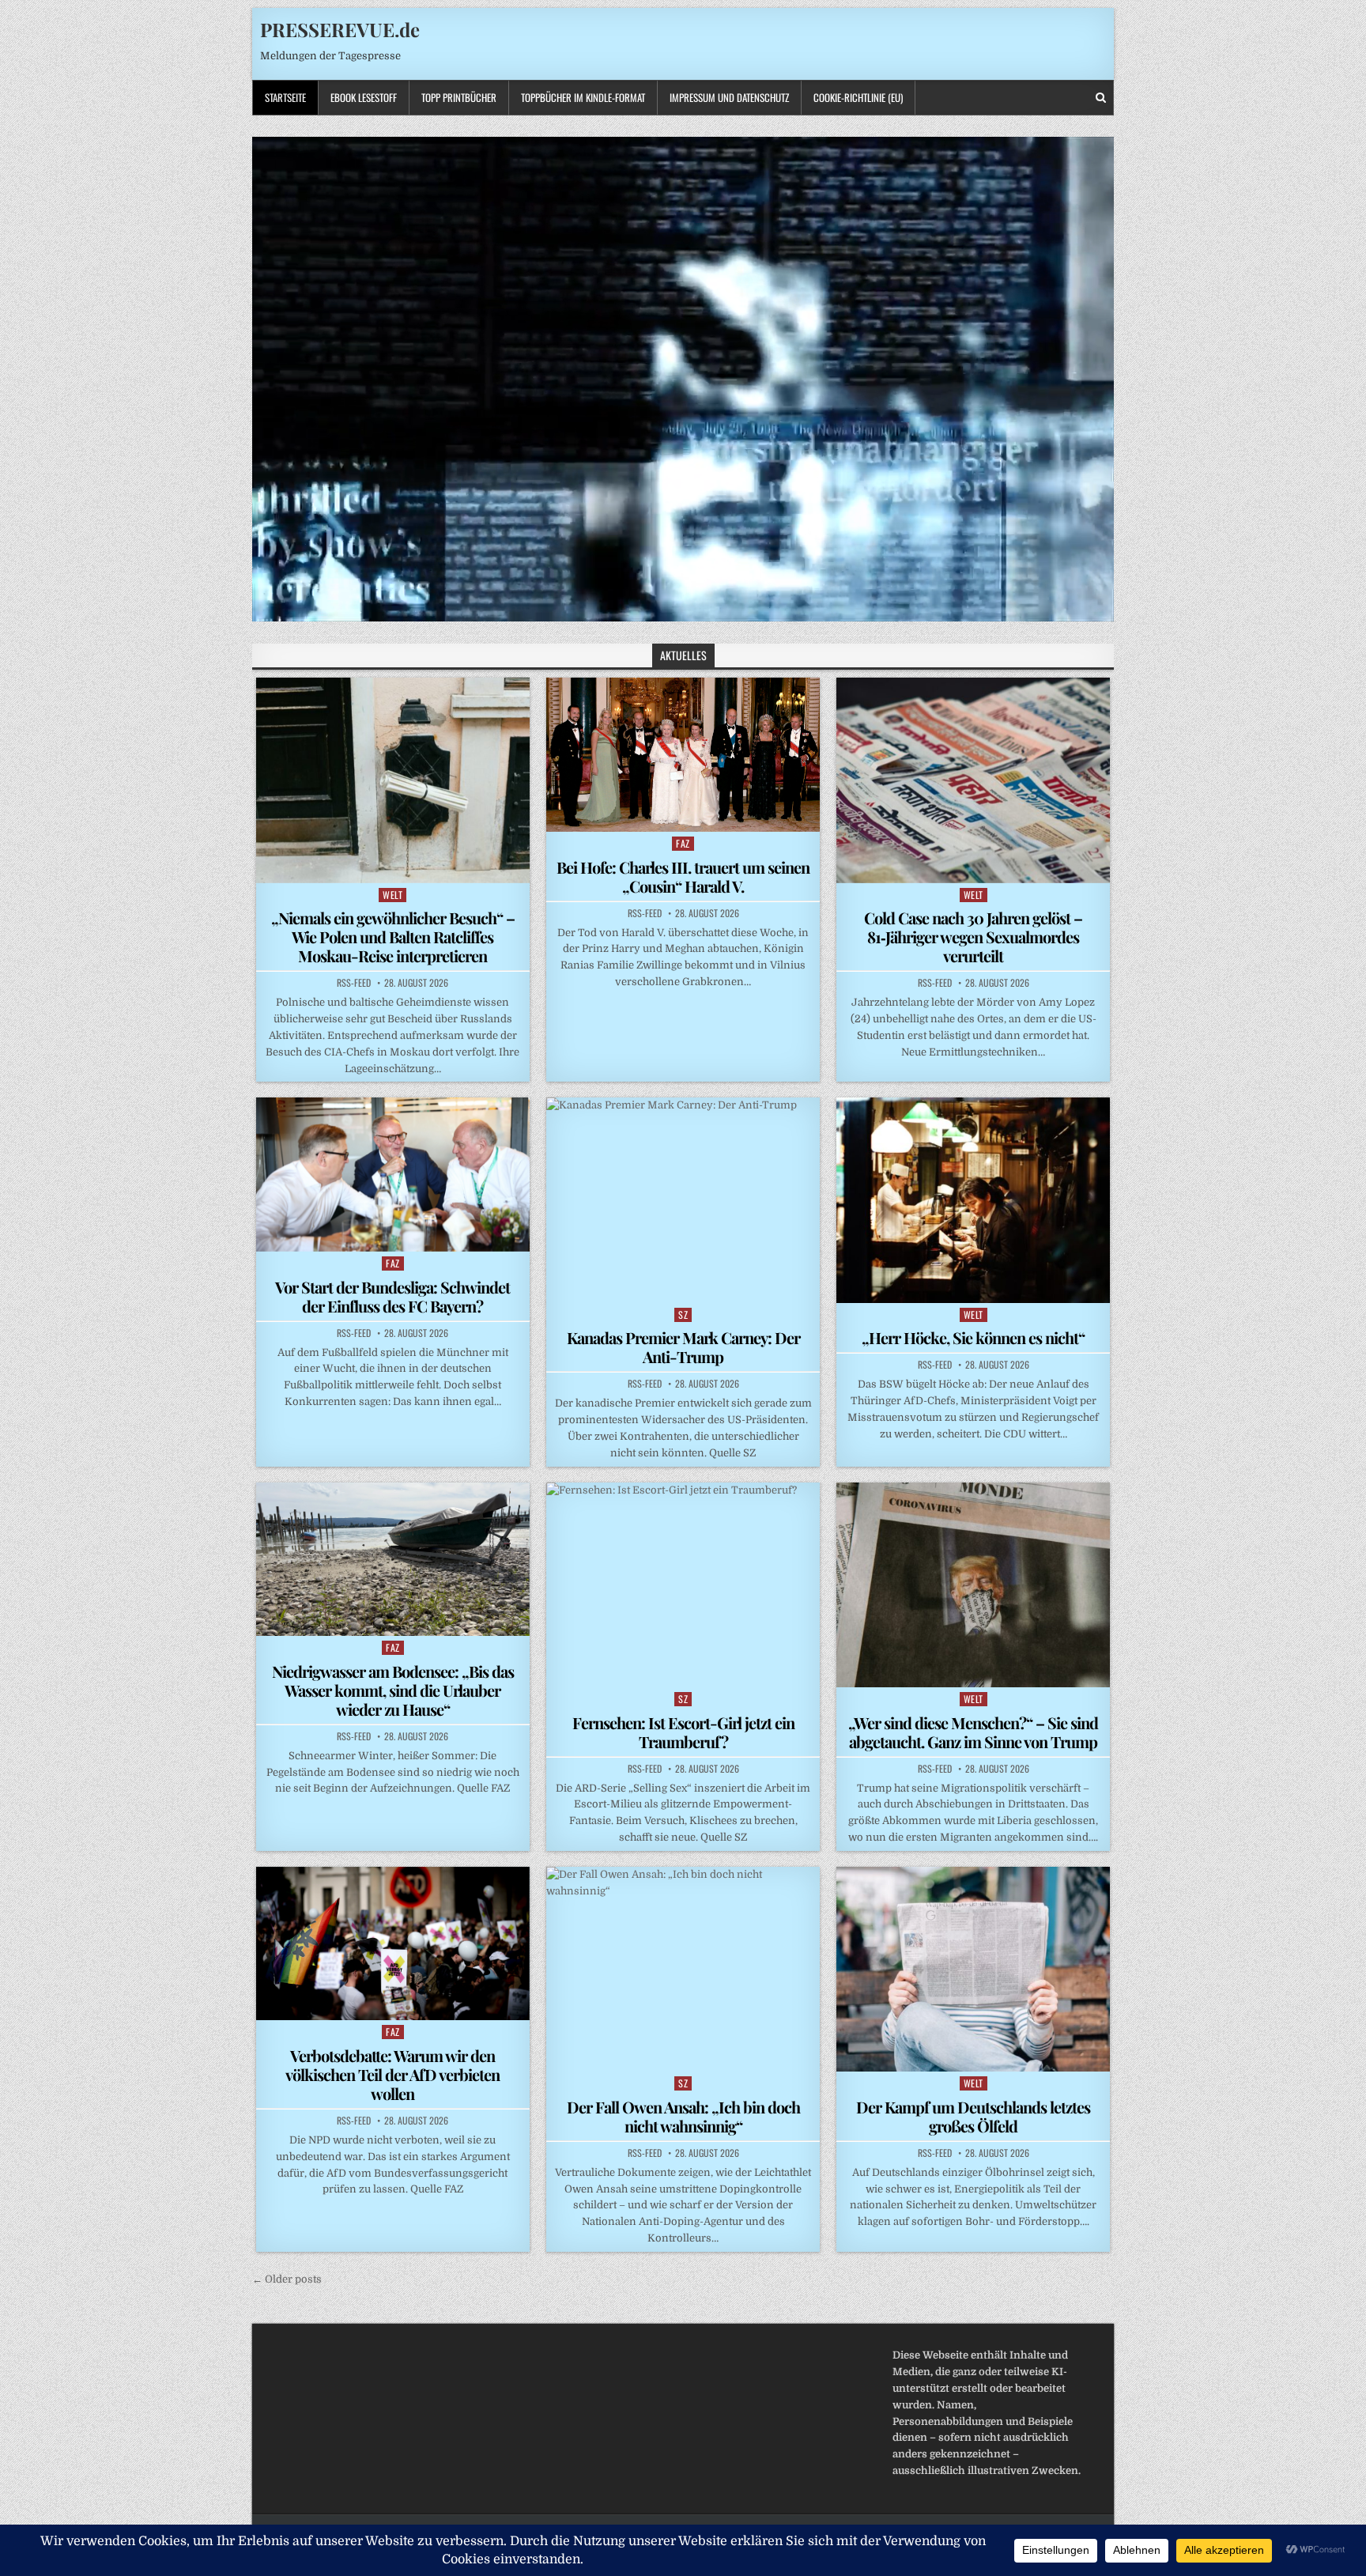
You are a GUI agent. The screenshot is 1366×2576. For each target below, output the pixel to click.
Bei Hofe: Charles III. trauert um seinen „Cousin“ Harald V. (683, 876)
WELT (392, 895)
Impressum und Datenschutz (729, 97)
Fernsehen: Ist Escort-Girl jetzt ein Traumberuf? (683, 1732)
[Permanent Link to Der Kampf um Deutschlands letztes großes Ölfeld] (973, 1969)
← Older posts (287, 2279)
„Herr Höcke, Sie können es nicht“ (973, 1337)
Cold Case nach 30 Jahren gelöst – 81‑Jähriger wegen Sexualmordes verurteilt (973, 937)
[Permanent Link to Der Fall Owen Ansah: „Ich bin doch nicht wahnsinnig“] (683, 1969)
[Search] (1101, 98)
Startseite (285, 97)
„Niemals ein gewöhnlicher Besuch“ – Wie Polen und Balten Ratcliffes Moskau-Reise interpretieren (393, 937)
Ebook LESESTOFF (364, 97)
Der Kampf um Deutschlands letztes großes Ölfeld (973, 2116)
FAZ (683, 843)
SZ (683, 1314)
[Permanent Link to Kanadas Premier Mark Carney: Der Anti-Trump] (683, 1200)
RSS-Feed (354, 983)
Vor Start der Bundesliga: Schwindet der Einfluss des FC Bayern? (392, 1296)
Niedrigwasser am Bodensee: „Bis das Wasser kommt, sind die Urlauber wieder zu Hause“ (393, 1690)
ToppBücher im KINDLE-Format (583, 97)
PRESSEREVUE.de (340, 29)
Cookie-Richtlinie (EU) (858, 97)
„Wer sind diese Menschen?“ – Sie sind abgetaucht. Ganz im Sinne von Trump (973, 1732)
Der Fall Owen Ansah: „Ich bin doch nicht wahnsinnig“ (683, 2116)
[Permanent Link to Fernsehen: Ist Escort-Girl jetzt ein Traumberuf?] (683, 1585)
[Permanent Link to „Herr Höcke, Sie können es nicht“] (973, 1200)
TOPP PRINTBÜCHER (459, 97)
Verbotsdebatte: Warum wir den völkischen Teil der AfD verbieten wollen (392, 2074)
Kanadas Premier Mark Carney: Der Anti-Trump (683, 1347)
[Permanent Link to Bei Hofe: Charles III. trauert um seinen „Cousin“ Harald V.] (683, 754)
